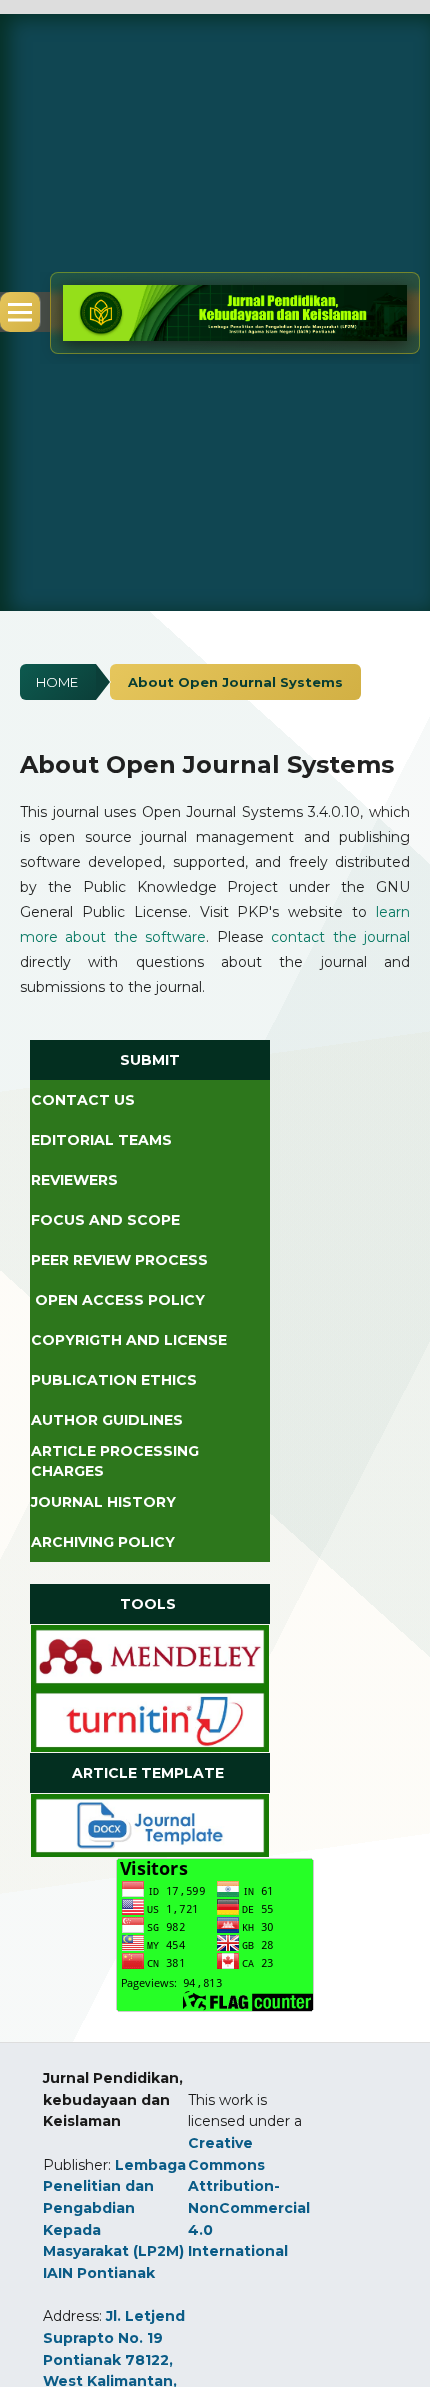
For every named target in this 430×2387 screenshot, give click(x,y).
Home (57, 682)
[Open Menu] (20, 312)
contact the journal (340, 937)
